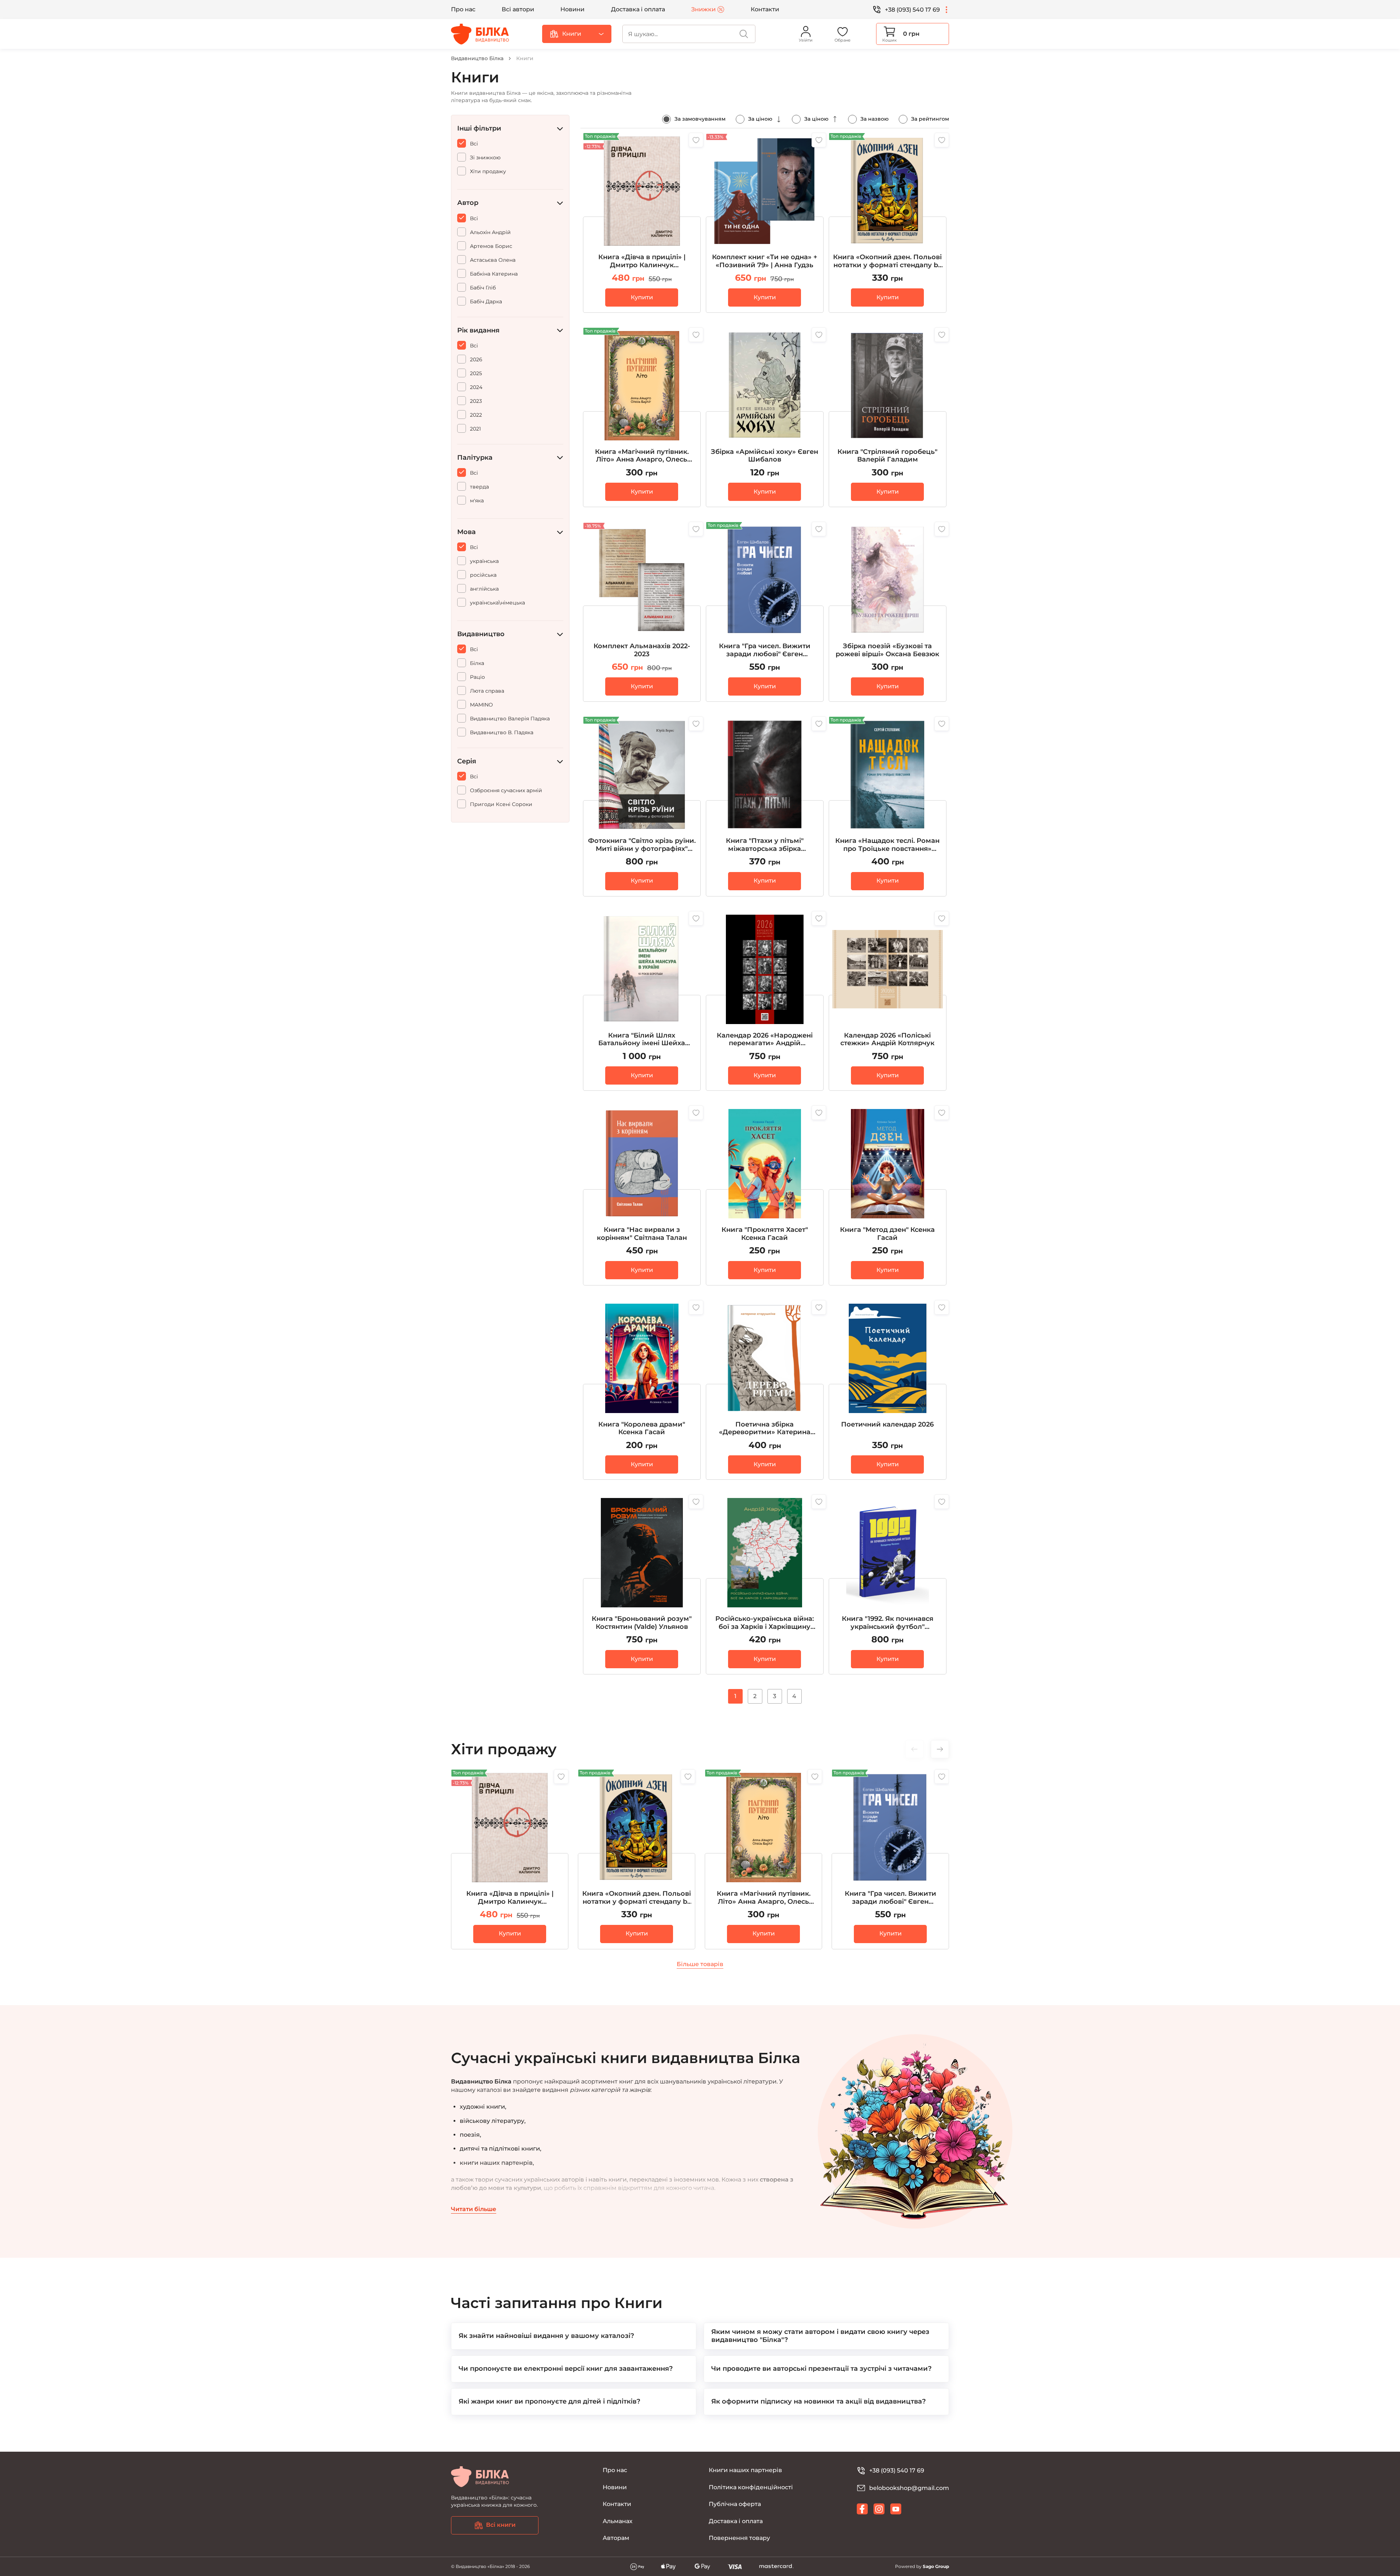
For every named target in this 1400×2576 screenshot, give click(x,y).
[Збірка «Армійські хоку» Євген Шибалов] (765, 417)
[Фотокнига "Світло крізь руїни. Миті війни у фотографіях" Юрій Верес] (642, 806)
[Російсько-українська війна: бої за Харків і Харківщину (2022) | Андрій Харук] (765, 1584)
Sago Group (936, 2566)
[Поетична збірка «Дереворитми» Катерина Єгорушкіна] (765, 1390)
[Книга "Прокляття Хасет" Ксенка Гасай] (765, 1195)
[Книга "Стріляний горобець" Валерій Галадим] (888, 417)
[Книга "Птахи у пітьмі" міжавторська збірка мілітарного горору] (765, 806)
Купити (642, 297)
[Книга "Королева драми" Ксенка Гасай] (642, 1390)
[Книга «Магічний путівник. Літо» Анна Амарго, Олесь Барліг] (642, 417)
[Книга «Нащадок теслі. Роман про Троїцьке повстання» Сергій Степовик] (888, 806)
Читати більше (474, 2209)
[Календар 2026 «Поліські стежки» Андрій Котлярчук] (888, 1001)
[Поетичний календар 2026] (888, 1390)
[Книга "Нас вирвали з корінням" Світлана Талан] (642, 1195)
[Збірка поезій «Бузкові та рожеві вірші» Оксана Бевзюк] (888, 612)
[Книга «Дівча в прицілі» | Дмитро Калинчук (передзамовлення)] (642, 223)
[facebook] (862, 2509)
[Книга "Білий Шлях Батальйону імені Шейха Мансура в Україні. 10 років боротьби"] (642, 1001)
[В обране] (696, 140)
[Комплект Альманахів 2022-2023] (642, 612)
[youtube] (896, 2509)
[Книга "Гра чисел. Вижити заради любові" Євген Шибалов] (765, 612)
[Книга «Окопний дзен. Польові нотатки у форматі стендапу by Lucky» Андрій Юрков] (888, 223)
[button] (940, 1749)
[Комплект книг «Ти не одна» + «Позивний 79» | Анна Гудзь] (765, 223)
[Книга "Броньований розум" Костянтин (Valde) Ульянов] (642, 1584)
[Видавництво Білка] (480, 34)
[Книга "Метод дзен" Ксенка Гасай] (888, 1195)
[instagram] (879, 2509)
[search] (744, 34)
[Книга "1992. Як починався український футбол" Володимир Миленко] (888, 1584)
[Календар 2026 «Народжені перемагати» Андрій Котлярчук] (765, 1001)
